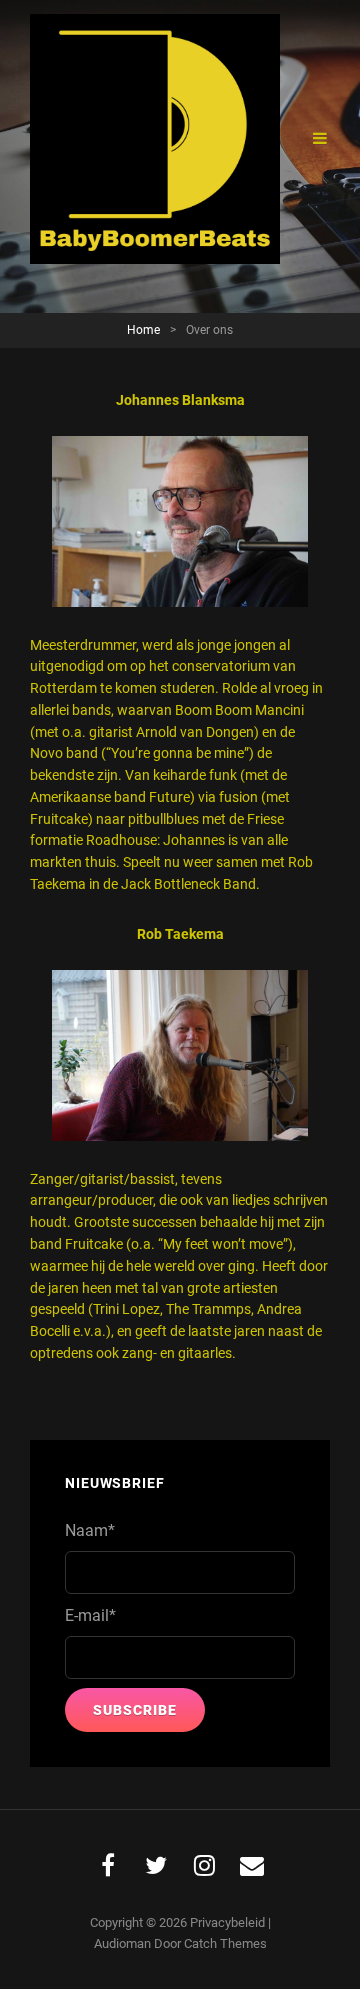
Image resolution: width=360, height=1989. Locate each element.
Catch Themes (225, 1943)
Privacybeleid (227, 1922)
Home (143, 330)
